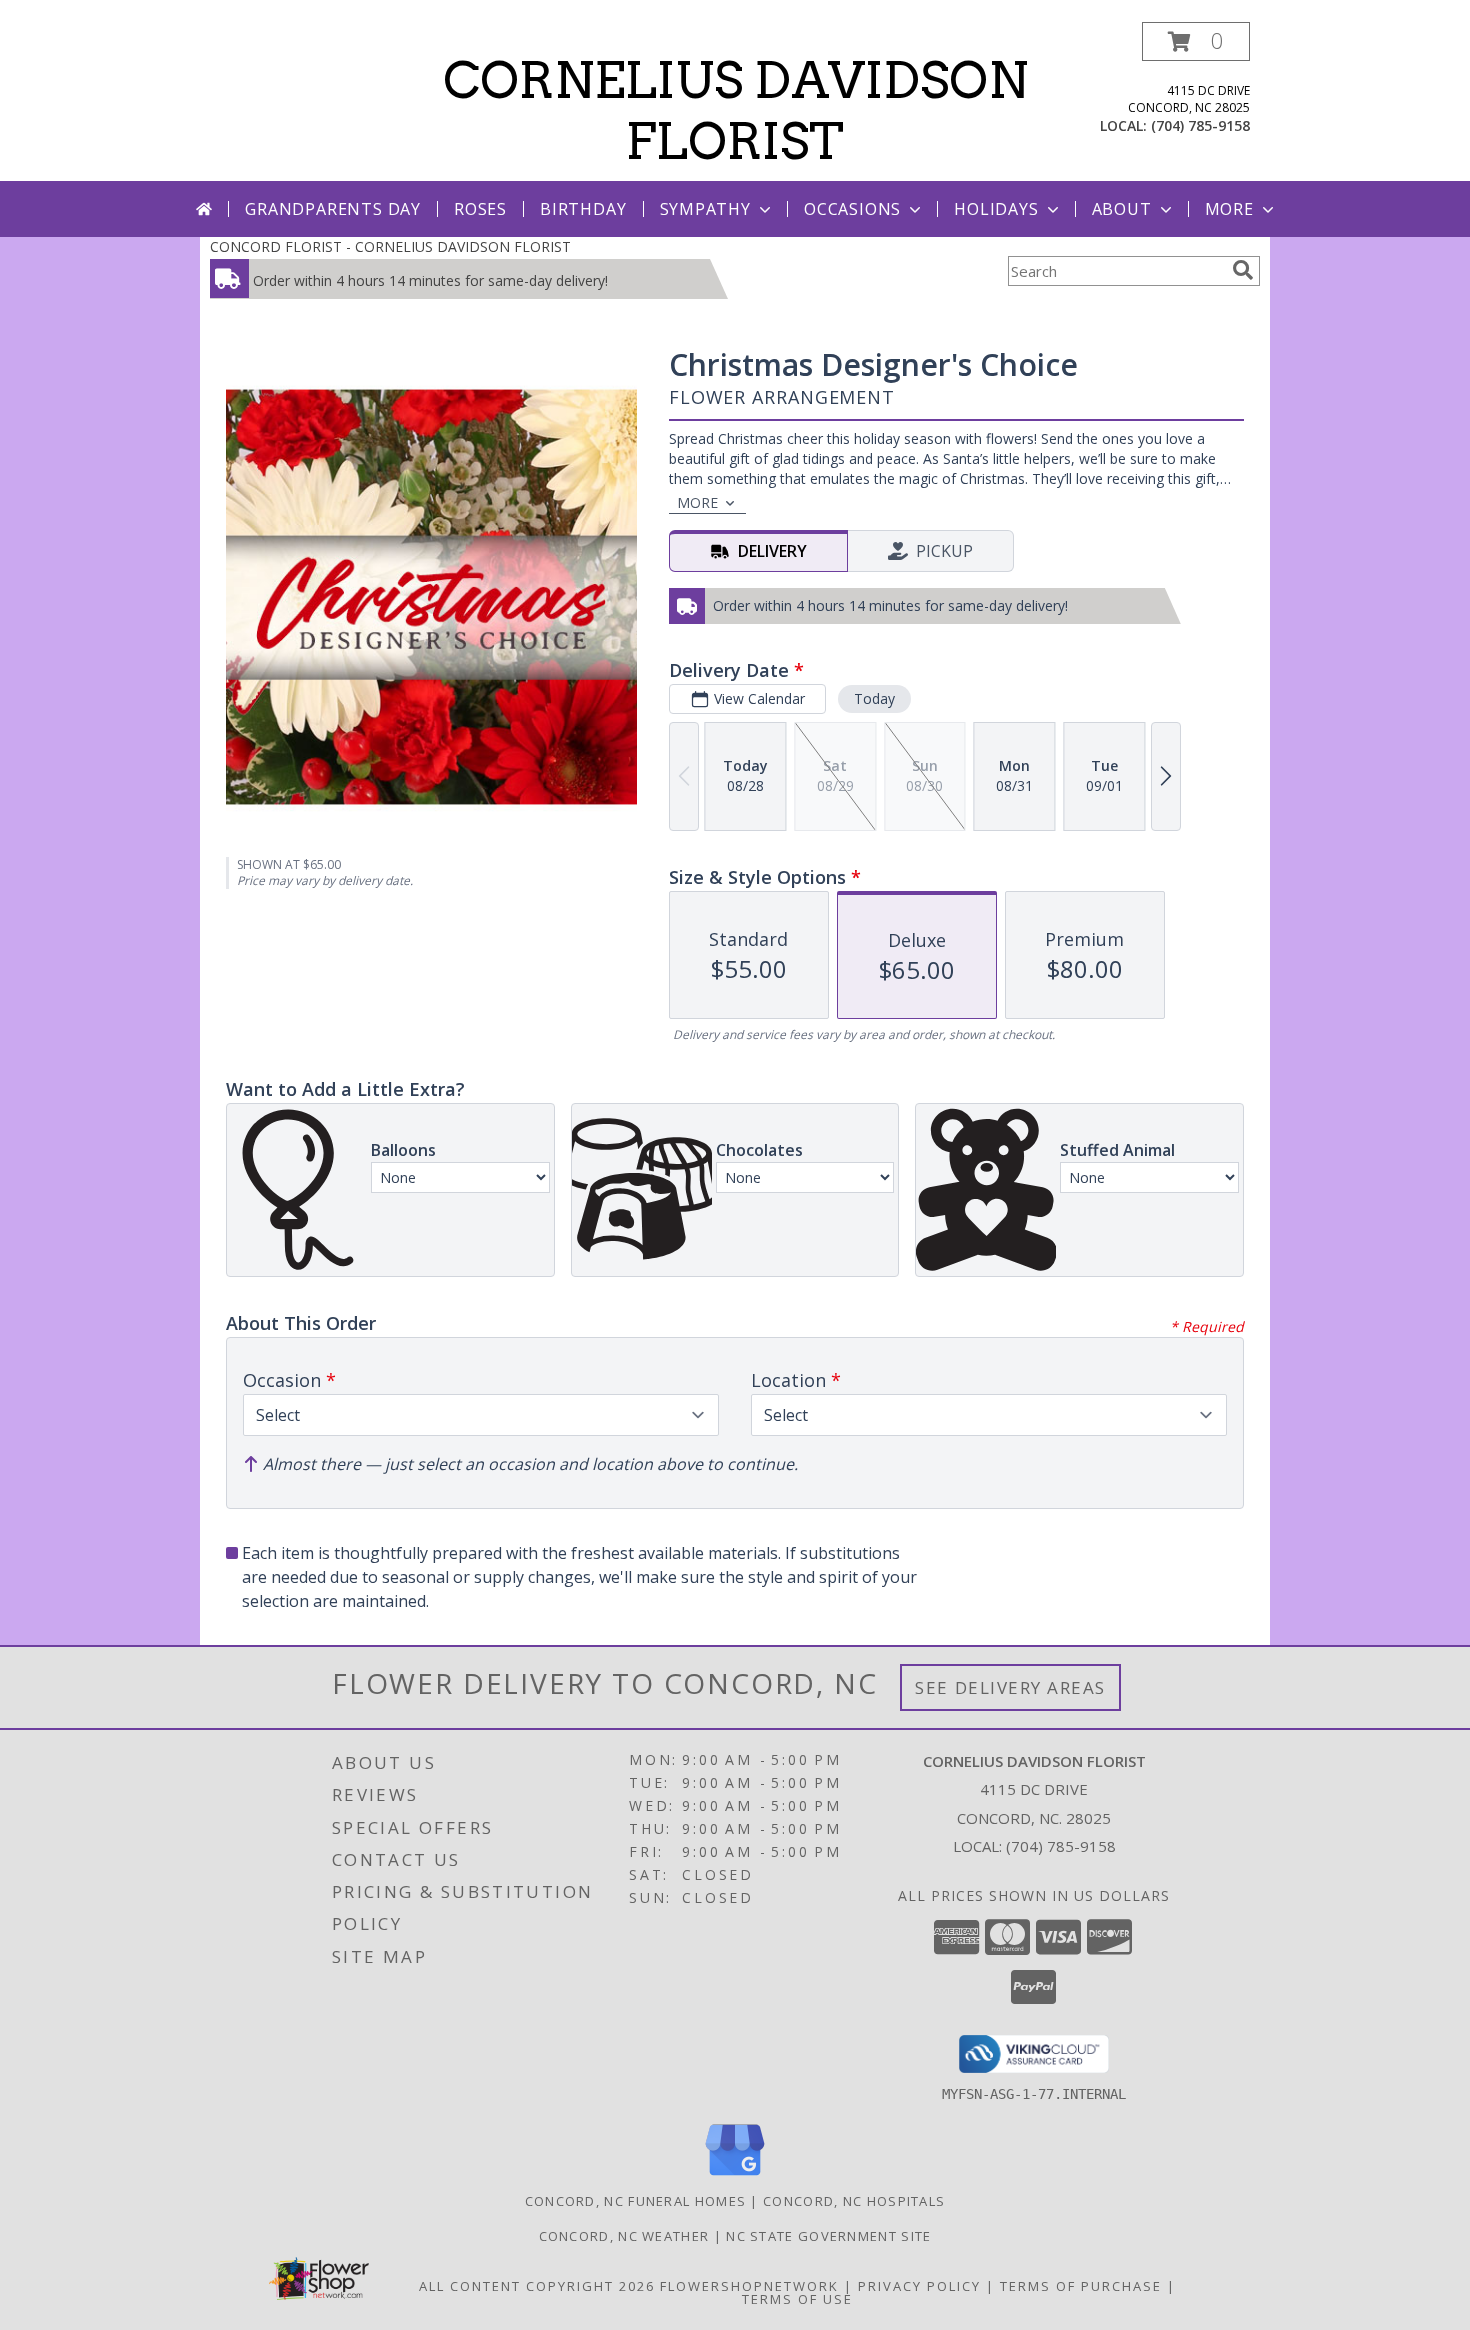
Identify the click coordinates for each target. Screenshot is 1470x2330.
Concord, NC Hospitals (854, 2201)
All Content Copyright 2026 (537, 2286)
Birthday (583, 209)
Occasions (852, 209)
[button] (1196, 41)
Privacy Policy (919, 2286)
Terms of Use (797, 2299)
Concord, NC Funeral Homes (636, 2201)
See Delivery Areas (1010, 1687)
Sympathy (705, 209)
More (1229, 209)
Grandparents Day (333, 209)
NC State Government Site (828, 2236)
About (1122, 209)
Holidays (996, 209)
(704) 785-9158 (1200, 125)
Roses (480, 209)
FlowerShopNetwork (749, 2286)
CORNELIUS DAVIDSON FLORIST (735, 110)
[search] (1243, 270)
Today (874, 698)
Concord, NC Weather (624, 2236)
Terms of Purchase (1081, 2286)
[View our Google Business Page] (735, 2176)
